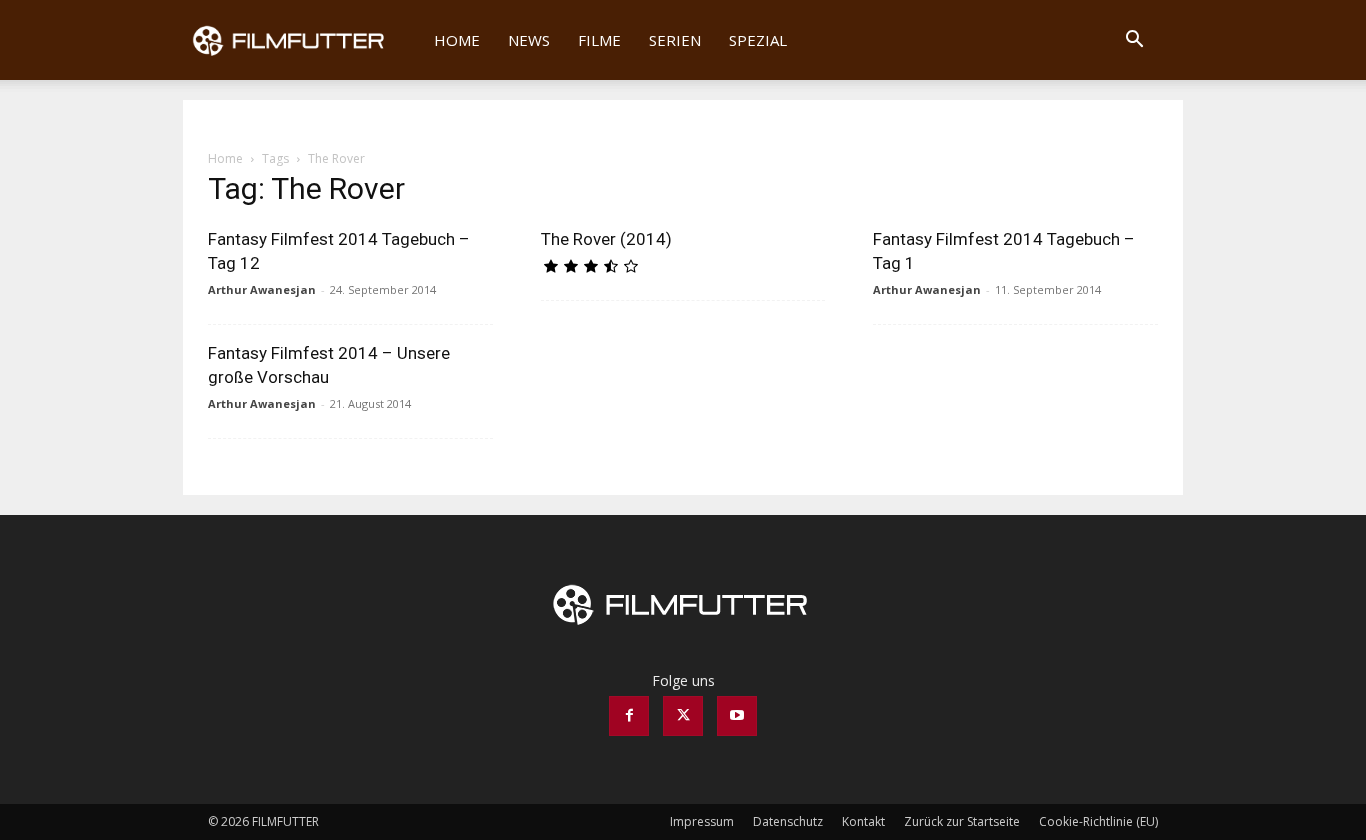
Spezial (758, 40)
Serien (675, 40)
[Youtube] (737, 716)
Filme (599, 40)
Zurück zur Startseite (962, 821)
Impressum (702, 821)
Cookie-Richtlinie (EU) (1098, 821)
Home (457, 40)
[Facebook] (629, 716)
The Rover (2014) (606, 239)
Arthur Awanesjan (262, 289)
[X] (683, 716)
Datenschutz (788, 821)
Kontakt (863, 821)
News (529, 40)
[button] (1134, 41)
